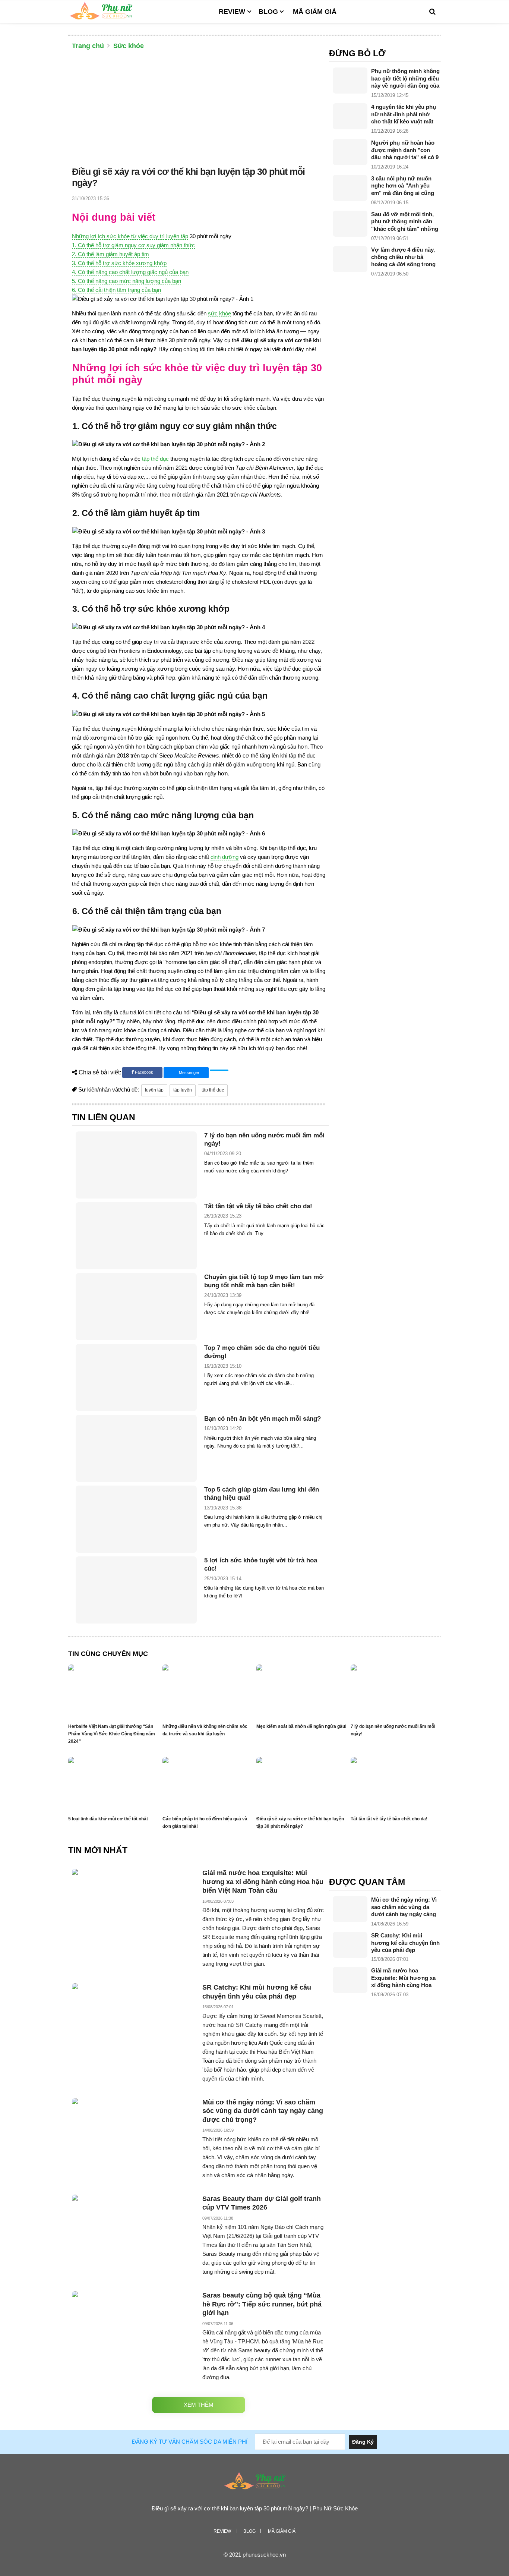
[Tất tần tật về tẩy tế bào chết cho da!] (136, 1236)
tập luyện (183, 1090)
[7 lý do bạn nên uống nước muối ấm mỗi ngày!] (136, 1165)
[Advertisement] (199, 110)
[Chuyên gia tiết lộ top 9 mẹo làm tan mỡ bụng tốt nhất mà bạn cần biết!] (136, 1307)
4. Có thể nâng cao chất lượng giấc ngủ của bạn (130, 272)
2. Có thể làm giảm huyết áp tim (110, 254)
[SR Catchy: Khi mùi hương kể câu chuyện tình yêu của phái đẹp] (350, 1945)
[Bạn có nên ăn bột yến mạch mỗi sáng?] (136, 1448)
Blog (268, 12)
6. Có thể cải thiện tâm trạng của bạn (116, 290)
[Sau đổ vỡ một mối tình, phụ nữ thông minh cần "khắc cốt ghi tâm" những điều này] (350, 224)
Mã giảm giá (315, 12)
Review (232, 12)
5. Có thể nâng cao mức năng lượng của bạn (127, 281)
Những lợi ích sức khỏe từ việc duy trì (119, 236)
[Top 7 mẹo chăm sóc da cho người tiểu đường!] (136, 1377)
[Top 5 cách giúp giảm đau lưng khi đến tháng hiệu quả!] (136, 1519)
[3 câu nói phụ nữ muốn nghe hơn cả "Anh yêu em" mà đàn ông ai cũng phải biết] (350, 188)
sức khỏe (219, 313)
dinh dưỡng (225, 857)
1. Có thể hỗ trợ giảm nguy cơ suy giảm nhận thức (133, 245)
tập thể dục (155, 459)
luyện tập (177, 236)
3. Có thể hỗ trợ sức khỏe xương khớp (119, 263)
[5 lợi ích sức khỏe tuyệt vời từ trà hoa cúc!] (136, 1590)
